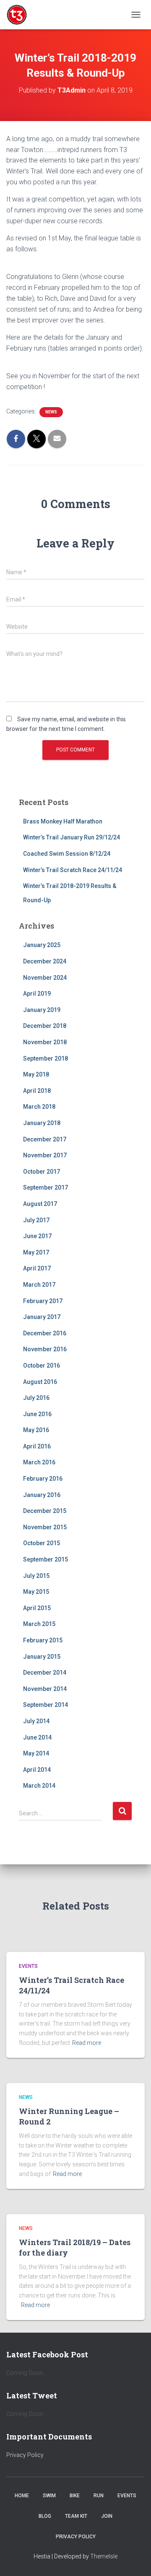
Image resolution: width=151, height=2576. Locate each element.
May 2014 (36, 1753)
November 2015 (45, 1527)
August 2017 (40, 1204)
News (51, 412)
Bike (75, 2496)
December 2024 (45, 961)
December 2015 (45, 1511)
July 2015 (36, 1576)
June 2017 (37, 1236)
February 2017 (43, 1301)
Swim (49, 2496)
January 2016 (42, 1495)
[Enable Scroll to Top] (134, 2559)
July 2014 (36, 1721)
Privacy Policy (25, 2455)
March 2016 (39, 1462)
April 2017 (37, 1268)
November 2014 (45, 1689)
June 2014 (37, 1737)
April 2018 (37, 1091)
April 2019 (37, 994)
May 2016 (36, 1430)
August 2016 (40, 1382)
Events (28, 1966)
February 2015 (43, 1640)
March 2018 (39, 1107)
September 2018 (46, 1058)
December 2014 (45, 1673)
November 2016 (45, 1349)
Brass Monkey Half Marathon (63, 821)
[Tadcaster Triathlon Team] (20, 15)
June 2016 (37, 1414)
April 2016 (37, 1446)
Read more (87, 2043)
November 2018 (45, 1042)
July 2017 (36, 1220)
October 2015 (42, 1543)
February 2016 (43, 1479)
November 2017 (45, 1155)
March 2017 (39, 1285)
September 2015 (46, 1559)
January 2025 (42, 945)
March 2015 (39, 1624)
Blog (45, 2516)
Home (22, 2496)
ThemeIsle (104, 2556)
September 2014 (46, 1705)
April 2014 (37, 1770)
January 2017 (42, 1317)
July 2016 (36, 1398)
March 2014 (39, 1786)
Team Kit (76, 2516)
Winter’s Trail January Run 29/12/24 (72, 837)
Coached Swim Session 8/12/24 (67, 854)
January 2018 (42, 1123)
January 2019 (42, 1010)
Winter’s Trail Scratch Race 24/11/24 (73, 870)
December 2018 (45, 1026)
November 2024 (45, 978)
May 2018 (36, 1074)
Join (107, 2516)
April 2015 (37, 1608)
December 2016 (45, 1333)
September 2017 (46, 1187)
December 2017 (45, 1139)
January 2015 (42, 1657)
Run (99, 2496)
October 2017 (42, 1172)
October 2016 (42, 1365)
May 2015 (36, 1592)
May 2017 (36, 1252)
